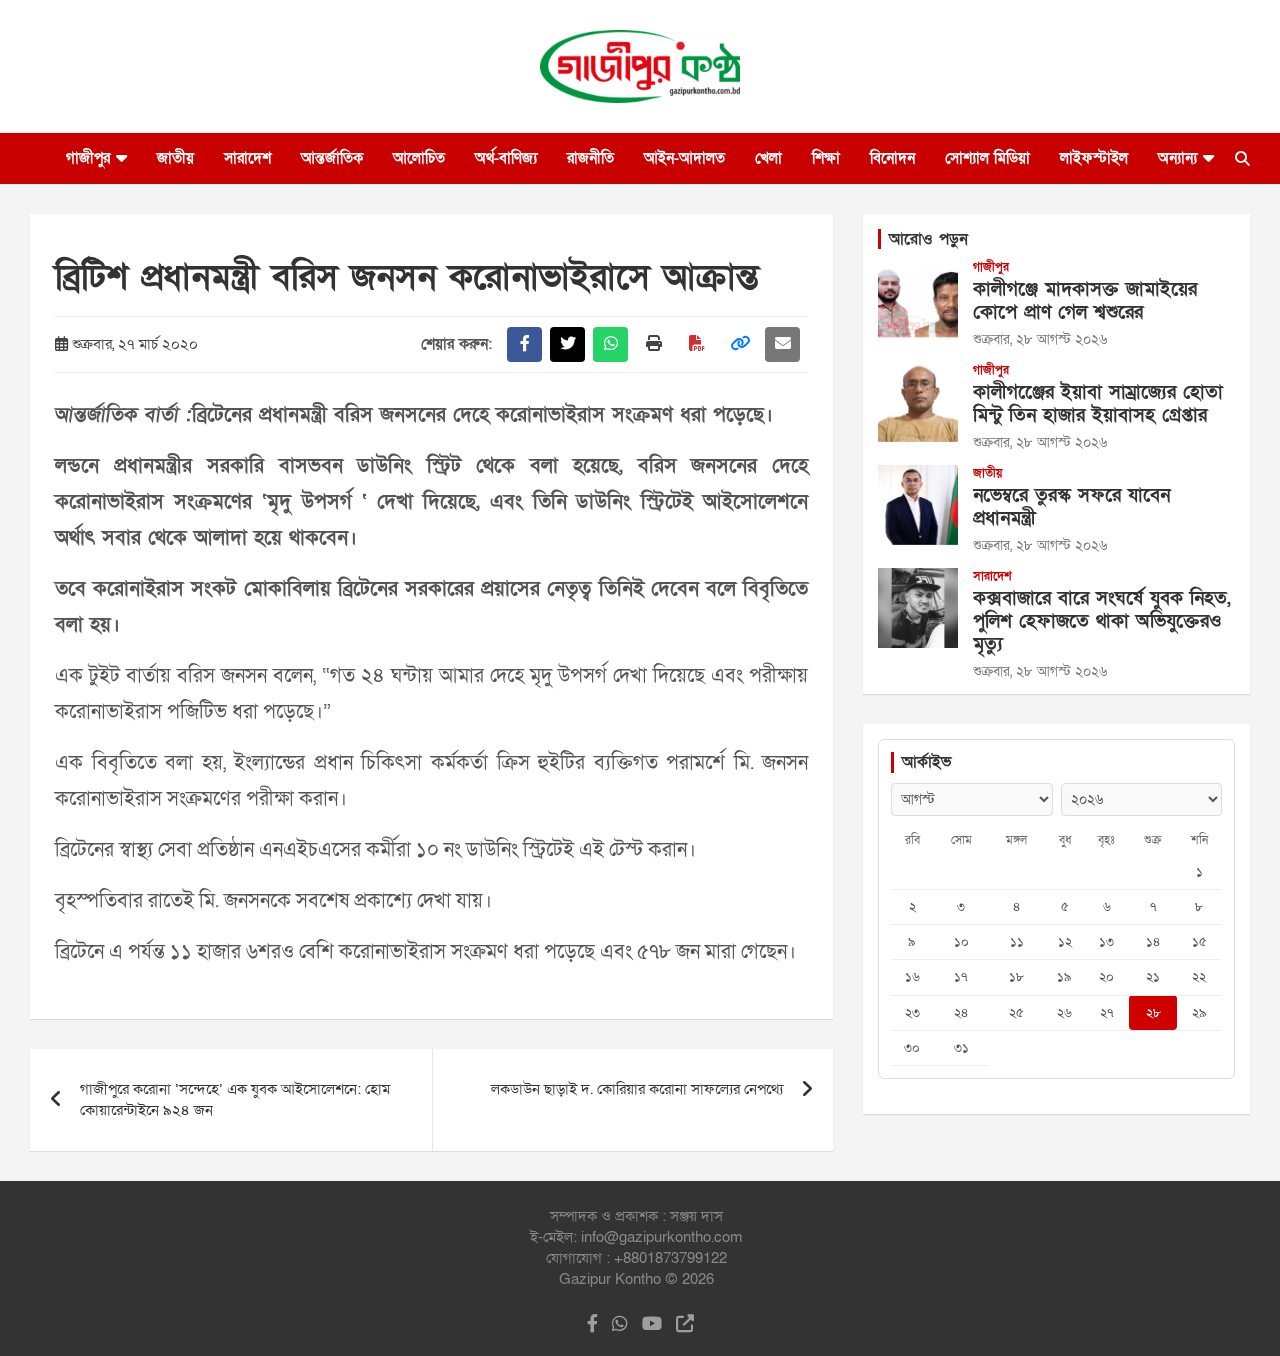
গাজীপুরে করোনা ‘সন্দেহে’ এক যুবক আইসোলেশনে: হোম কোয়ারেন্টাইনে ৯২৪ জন (235, 1099)
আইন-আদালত (684, 158)
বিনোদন (892, 158)
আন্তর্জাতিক (332, 158)
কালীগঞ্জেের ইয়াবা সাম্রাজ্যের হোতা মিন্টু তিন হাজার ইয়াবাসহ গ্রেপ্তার (1098, 404)
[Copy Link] (739, 344)
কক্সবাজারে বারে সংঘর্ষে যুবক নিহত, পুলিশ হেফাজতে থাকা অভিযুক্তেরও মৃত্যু (1102, 621)
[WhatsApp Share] (610, 344)
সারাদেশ (247, 158)
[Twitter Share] (567, 344)
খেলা (768, 158)
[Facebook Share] (524, 344)
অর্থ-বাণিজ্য (506, 158)
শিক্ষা (826, 158)
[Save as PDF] (696, 344)
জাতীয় (175, 158)
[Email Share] (782, 344)
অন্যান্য (1177, 158)
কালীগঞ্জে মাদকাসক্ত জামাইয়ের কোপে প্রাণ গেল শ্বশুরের (1085, 301)
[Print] (653, 344)
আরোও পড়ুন (928, 239)
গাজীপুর (88, 158)
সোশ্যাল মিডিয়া (987, 158)
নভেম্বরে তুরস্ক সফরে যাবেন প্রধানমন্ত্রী (1071, 507)
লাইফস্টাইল (1094, 158)
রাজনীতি (590, 158)
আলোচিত (419, 158)
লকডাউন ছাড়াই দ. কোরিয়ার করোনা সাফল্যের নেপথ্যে (637, 1089)
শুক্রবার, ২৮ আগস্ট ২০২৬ (1040, 339)
